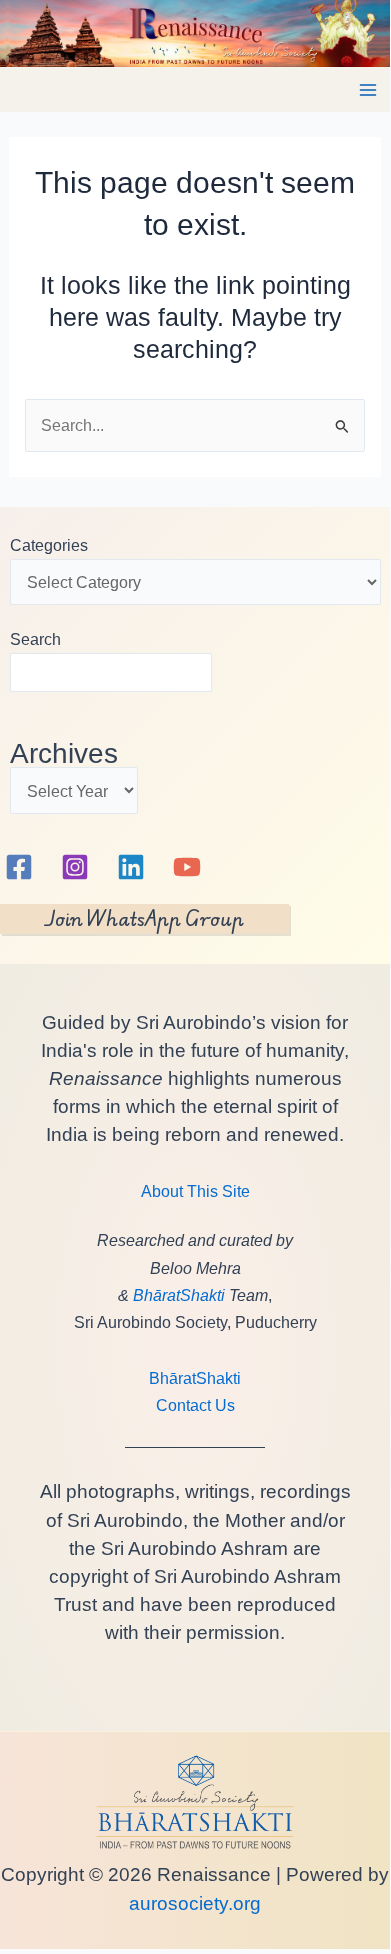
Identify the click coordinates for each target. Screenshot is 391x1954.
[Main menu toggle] (367, 90)
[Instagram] (75, 867)
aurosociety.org (195, 1903)
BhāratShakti (179, 1295)
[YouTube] (187, 867)
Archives (64, 753)
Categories (49, 545)
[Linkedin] (131, 867)
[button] (144, 919)
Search (35, 639)
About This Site (195, 1191)
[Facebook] (19, 867)
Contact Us (195, 1405)
